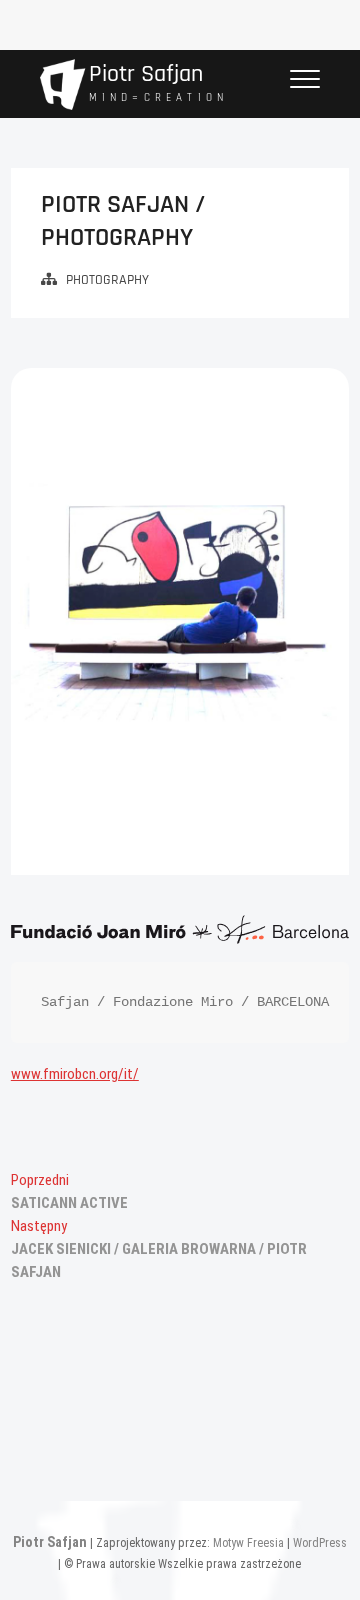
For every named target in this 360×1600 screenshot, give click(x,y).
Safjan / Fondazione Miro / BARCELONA (185, 1002)
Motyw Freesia (248, 1543)
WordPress (320, 1543)
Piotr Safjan (146, 74)
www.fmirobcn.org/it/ (75, 1074)
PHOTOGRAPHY (107, 280)
